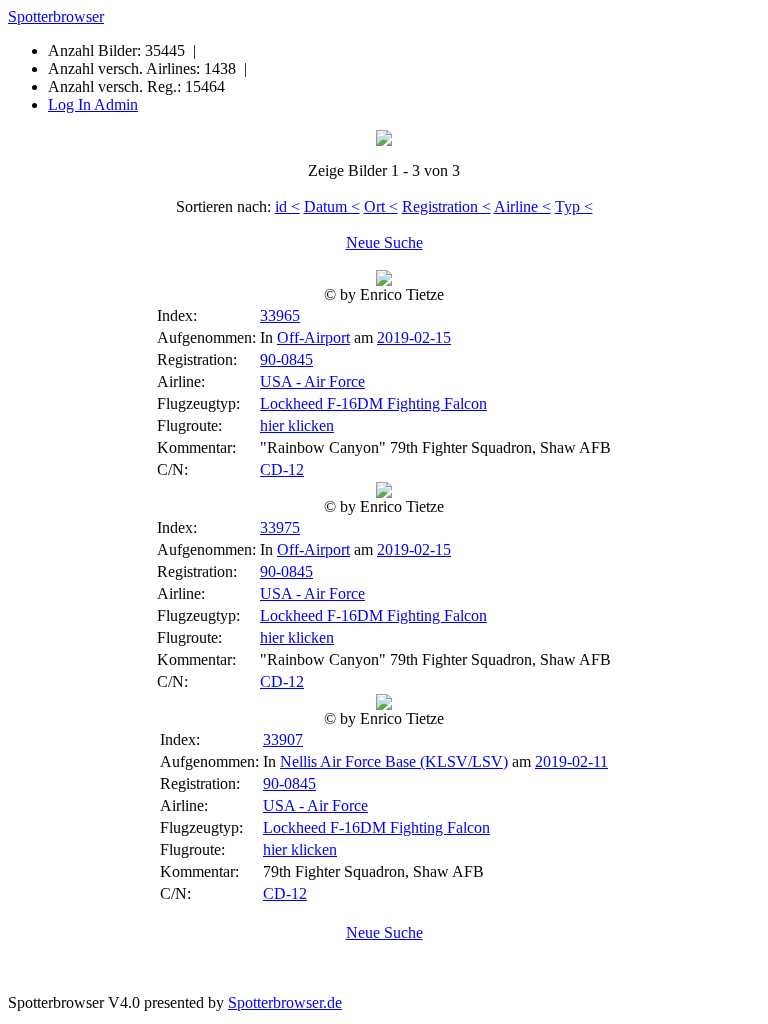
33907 (283, 739)
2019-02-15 (414, 337)
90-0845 (286, 359)
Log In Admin (93, 104)
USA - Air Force (312, 381)
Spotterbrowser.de (285, 1002)
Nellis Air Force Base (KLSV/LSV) (394, 761)
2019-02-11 (571, 761)
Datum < (332, 206)
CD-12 (282, 469)
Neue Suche (384, 242)
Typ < (574, 206)
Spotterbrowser (56, 16)
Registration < (446, 206)
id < (287, 206)
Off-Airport (313, 337)
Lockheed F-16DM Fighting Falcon (373, 403)
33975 (280, 527)
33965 (280, 315)
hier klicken (297, 425)
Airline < (522, 206)
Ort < (381, 206)
